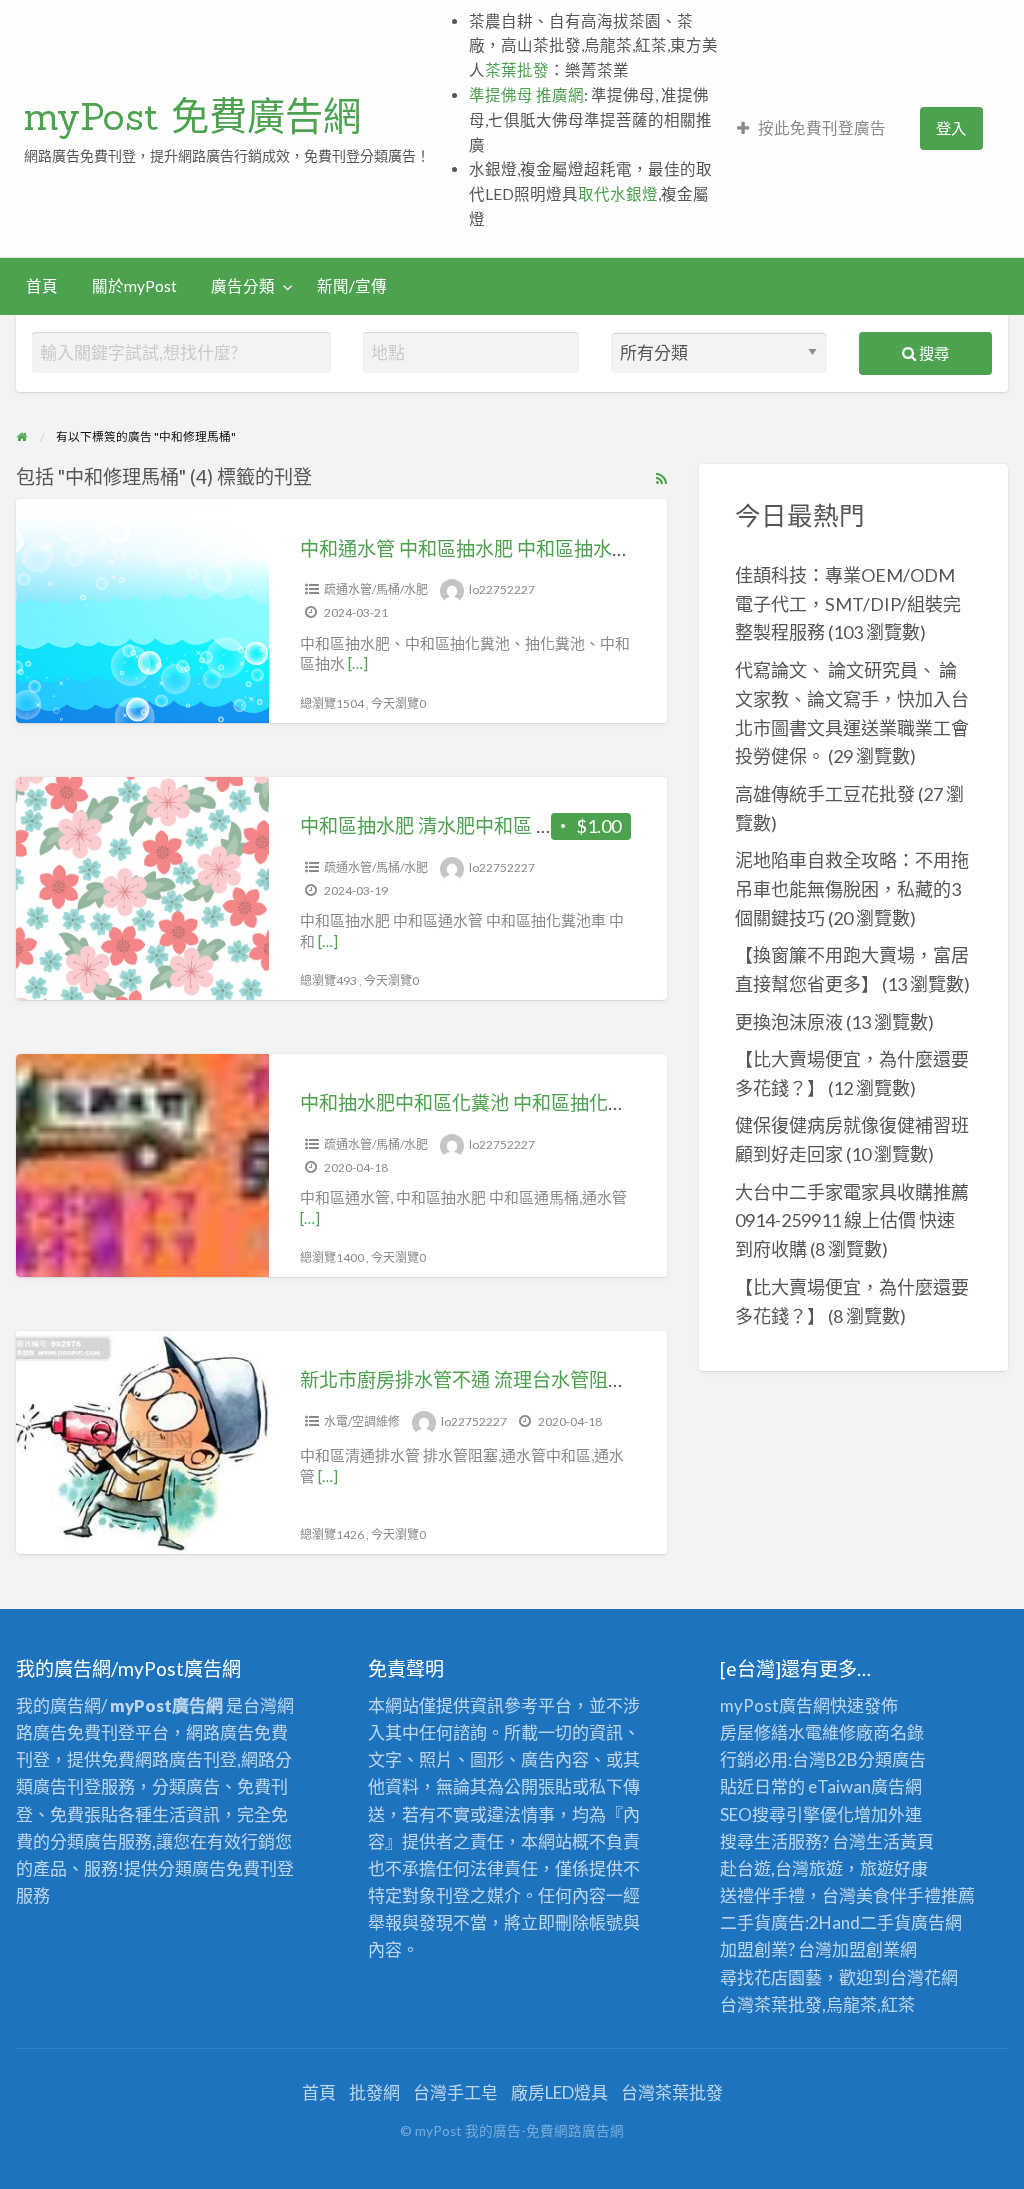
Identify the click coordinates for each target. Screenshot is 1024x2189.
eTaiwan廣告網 (865, 1786)
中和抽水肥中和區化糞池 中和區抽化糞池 (473, 1102)
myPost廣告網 (775, 1705)
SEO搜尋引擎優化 (787, 1814)
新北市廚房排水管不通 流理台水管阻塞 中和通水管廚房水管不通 (570, 1379)
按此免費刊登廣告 (822, 128)
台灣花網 (924, 1977)
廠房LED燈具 (559, 2092)
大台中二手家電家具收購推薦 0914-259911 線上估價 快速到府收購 (852, 1221)
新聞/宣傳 (352, 286)
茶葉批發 (517, 70)
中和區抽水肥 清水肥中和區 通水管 (446, 825)
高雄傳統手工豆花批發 (825, 794)
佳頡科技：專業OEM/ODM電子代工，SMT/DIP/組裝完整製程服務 (848, 604)
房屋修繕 (754, 1732)
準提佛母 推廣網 (526, 95)
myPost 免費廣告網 (192, 116)
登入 (951, 128)
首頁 (42, 286)
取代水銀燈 (618, 194)
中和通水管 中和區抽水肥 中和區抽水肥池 (475, 548)
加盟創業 (866, 1949)
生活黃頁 (900, 1841)
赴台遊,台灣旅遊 (781, 1868)
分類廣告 (892, 1759)
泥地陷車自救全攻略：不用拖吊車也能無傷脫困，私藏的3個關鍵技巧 (852, 889)
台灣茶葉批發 (771, 2004)
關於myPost (134, 286)
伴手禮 (915, 1895)
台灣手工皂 (455, 2092)
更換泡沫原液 (789, 1022)
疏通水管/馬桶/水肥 (376, 589)
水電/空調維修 (362, 1421)
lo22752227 (502, 589)
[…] (358, 663)
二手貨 (885, 1922)
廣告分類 (243, 286)
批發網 (374, 2092)
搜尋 (932, 353)
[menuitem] (811, 128)
